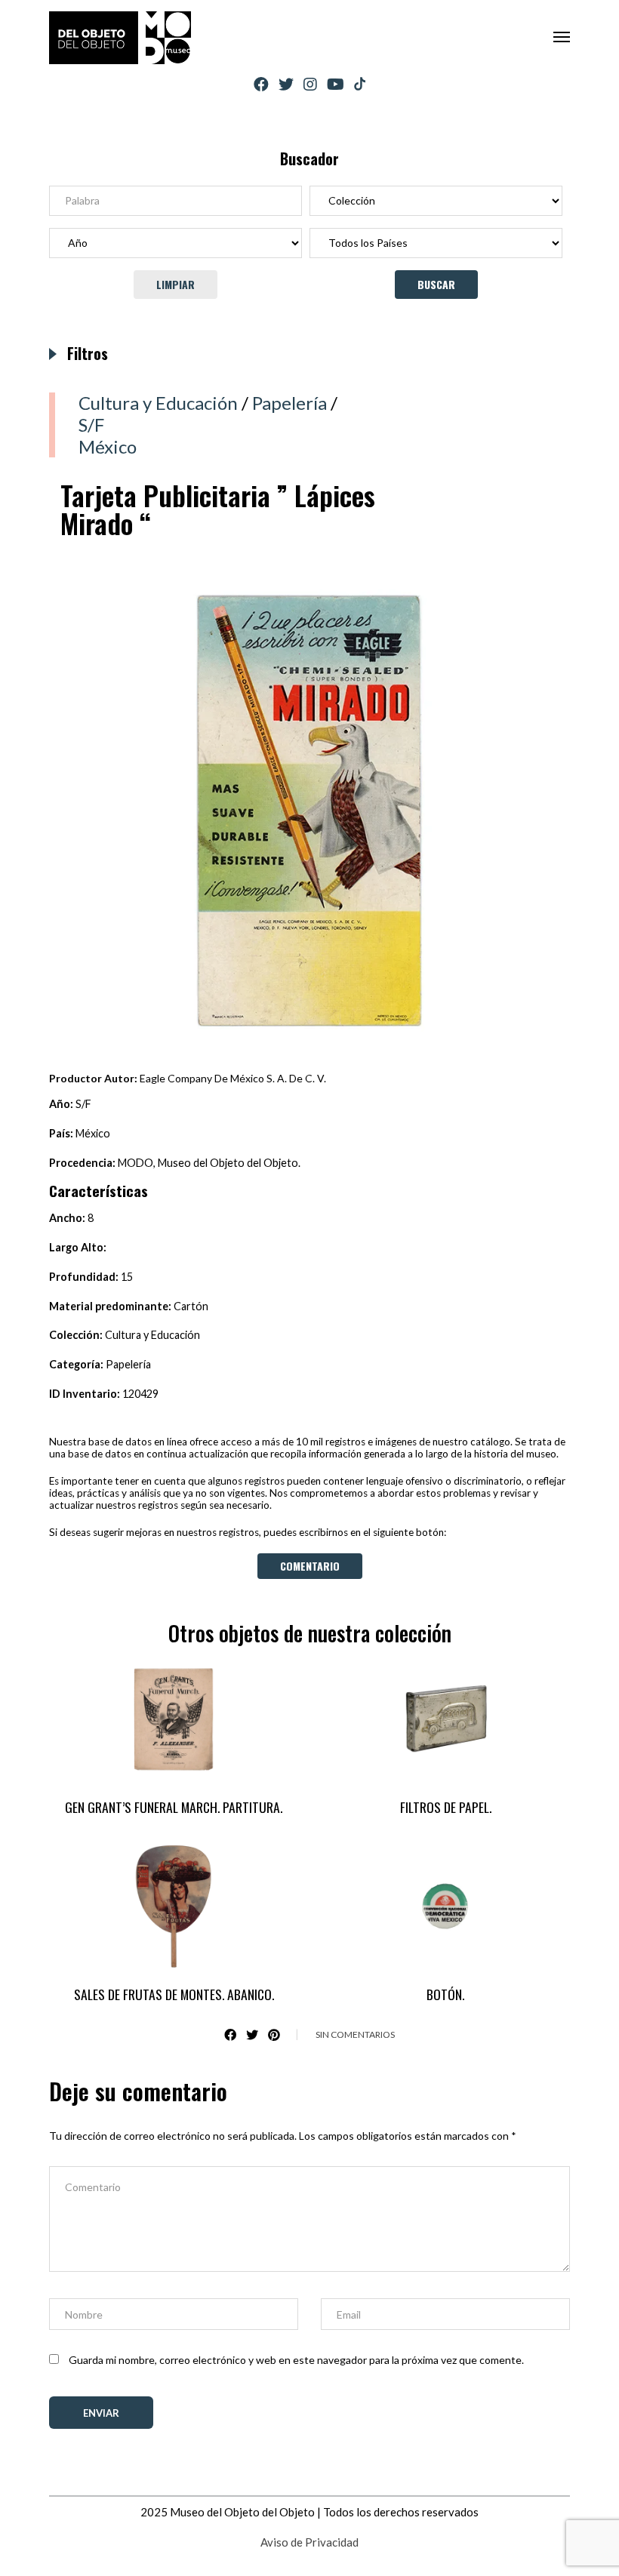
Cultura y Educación (158, 403)
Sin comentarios (355, 2034)
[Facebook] (261, 84)
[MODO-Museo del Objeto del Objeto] (120, 38)
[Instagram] (310, 84)
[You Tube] (336, 84)
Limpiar (176, 284)
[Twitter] (286, 84)
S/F (91, 425)
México (108, 446)
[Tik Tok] (360, 85)
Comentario (310, 1566)
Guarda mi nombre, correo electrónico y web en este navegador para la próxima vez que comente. (296, 2360)
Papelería (289, 403)
